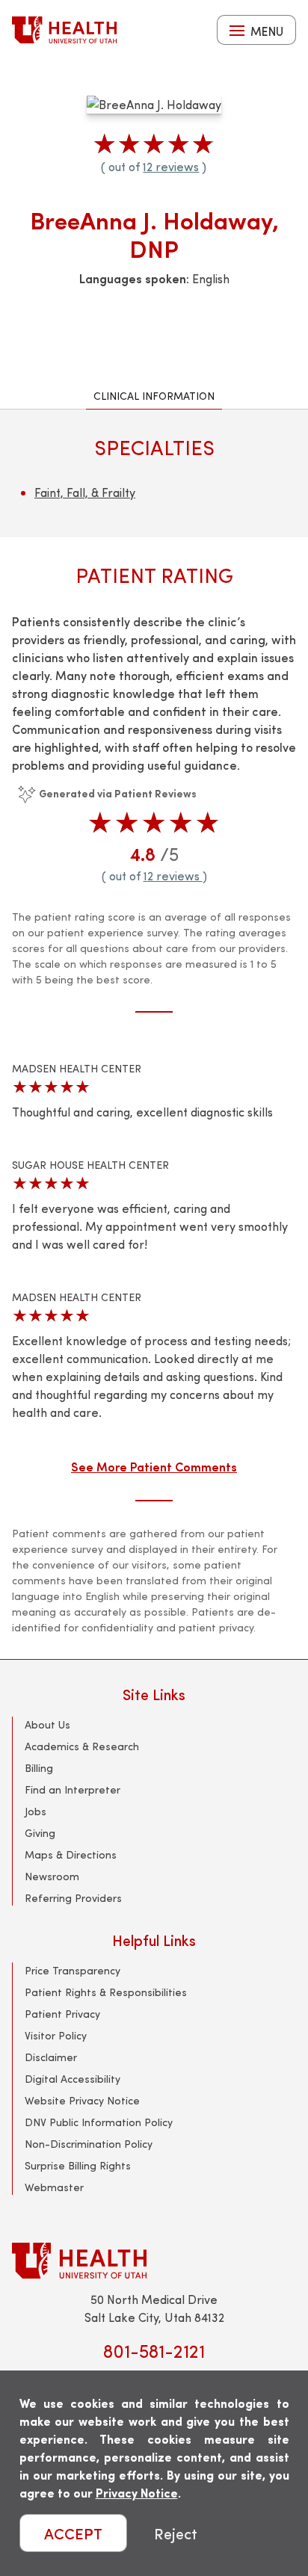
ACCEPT (73, 2533)
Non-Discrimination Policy (89, 2144)
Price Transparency (73, 1970)
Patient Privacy (62, 2014)
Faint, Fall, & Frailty (85, 492)
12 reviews (171, 166)
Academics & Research (82, 1746)
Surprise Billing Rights (78, 2165)
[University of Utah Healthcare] (154, 2260)
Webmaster (54, 2187)
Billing (39, 1768)
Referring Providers (73, 1898)
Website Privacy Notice (82, 2100)
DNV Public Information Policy (99, 2122)
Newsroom (52, 1876)
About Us (47, 1724)
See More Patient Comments (154, 1466)
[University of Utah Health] (64, 30)
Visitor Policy (56, 2035)
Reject (176, 2533)
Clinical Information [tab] (154, 396)
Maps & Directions (71, 1854)
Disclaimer (51, 2057)
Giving (40, 1833)
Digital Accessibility (73, 2079)
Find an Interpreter (73, 1789)
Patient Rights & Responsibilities (106, 1992)
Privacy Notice (137, 2493)
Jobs (36, 1811)
